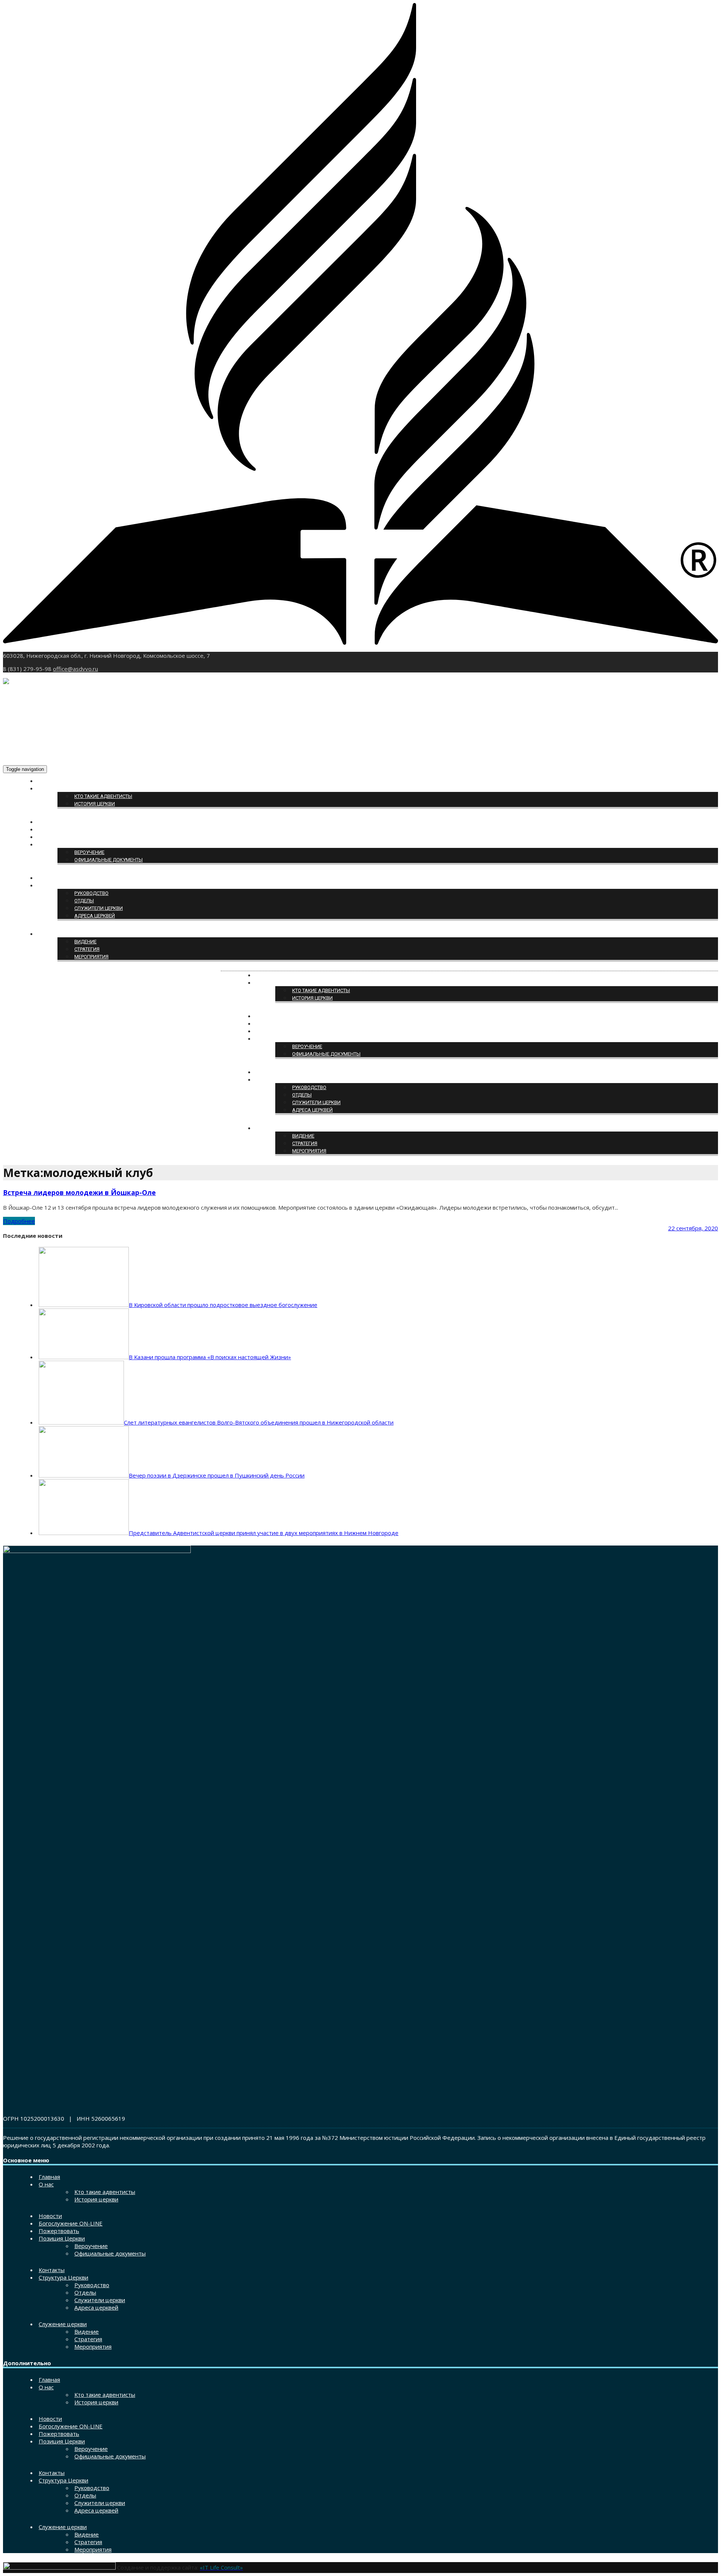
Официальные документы (109, 860)
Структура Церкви (61, 886)
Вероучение (89, 852)
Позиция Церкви (60, 845)
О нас (46, 789)
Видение (85, 942)
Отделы (84, 901)
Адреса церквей (95, 916)
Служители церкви (99, 908)
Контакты (51, 878)
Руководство (91, 893)
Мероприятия (91, 957)
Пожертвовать (57, 837)
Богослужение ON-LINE (67, 830)
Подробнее (19, 1221)
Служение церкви (61, 934)
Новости (50, 822)
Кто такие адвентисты (103, 796)
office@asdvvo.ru (75, 669)
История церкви (95, 804)
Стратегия (87, 949)
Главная (50, 781)
